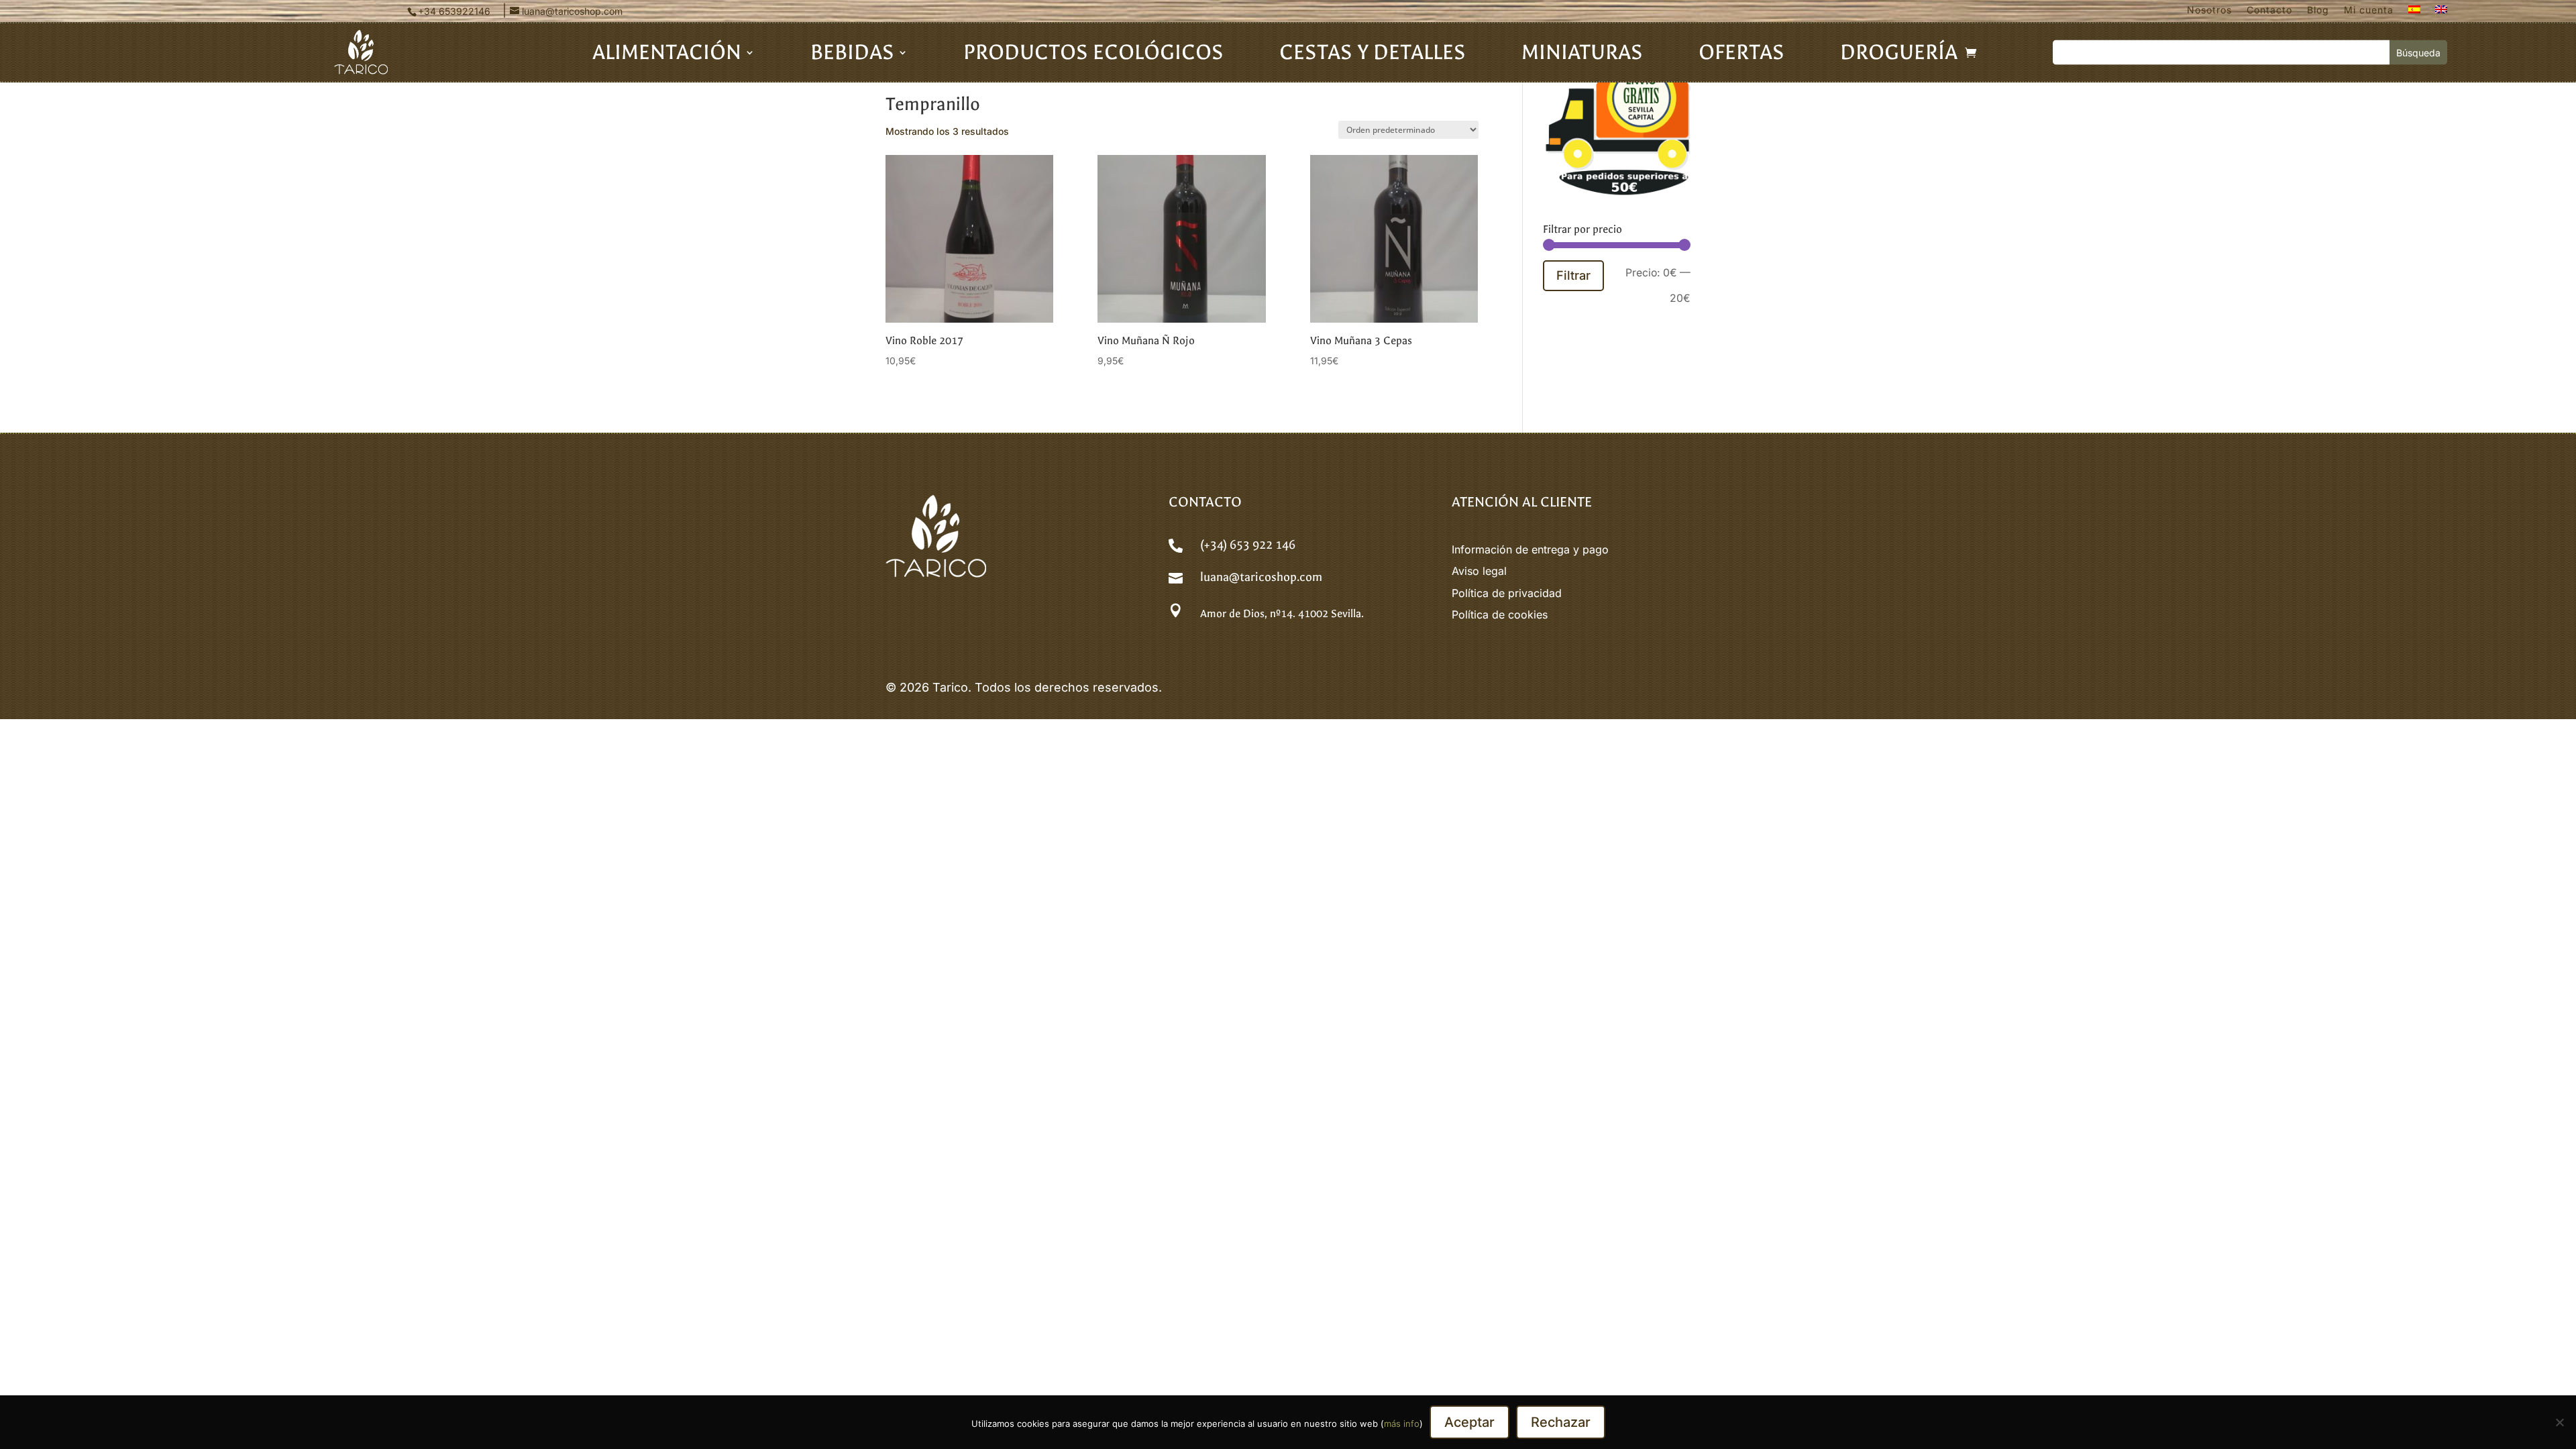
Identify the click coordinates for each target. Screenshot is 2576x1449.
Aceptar (1469, 1422)
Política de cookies (1500, 614)
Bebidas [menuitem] (852, 55)
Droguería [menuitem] (1899, 55)
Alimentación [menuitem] (667, 55)
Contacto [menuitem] (2269, 10)
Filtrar (1573, 275)
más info (1402, 1424)
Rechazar (1561, 1422)
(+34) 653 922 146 (1248, 545)
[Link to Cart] (1971, 52)
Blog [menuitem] (2318, 10)
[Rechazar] (2559, 1422)
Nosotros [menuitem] (2209, 10)
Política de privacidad (1507, 593)
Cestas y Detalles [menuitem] (1373, 55)
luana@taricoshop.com (1261, 577)
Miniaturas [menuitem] (1582, 55)
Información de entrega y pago (1530, 549)
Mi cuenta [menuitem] (2369, 10)
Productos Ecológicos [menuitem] (1093, 55)
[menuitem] (2414, 13)
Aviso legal (1479, 571)
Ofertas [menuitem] (1741, 55)
